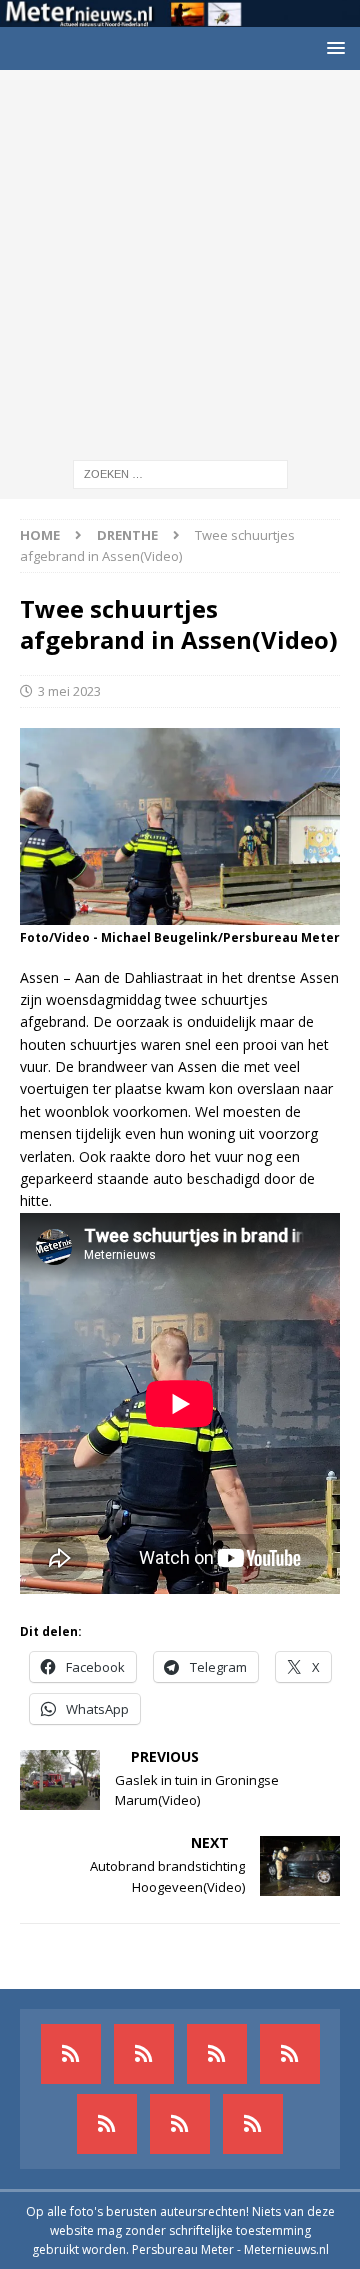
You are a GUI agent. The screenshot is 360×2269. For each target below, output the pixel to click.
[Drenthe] (144, 2054)
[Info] (107, 2124)
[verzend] (253, 2124)
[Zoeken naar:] (180, 473)
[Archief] (71, 2054)
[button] (332, 47)
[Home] (290, 2054)
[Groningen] (217, 2054)
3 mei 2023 (69, 691)
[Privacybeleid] (180, 2124)
